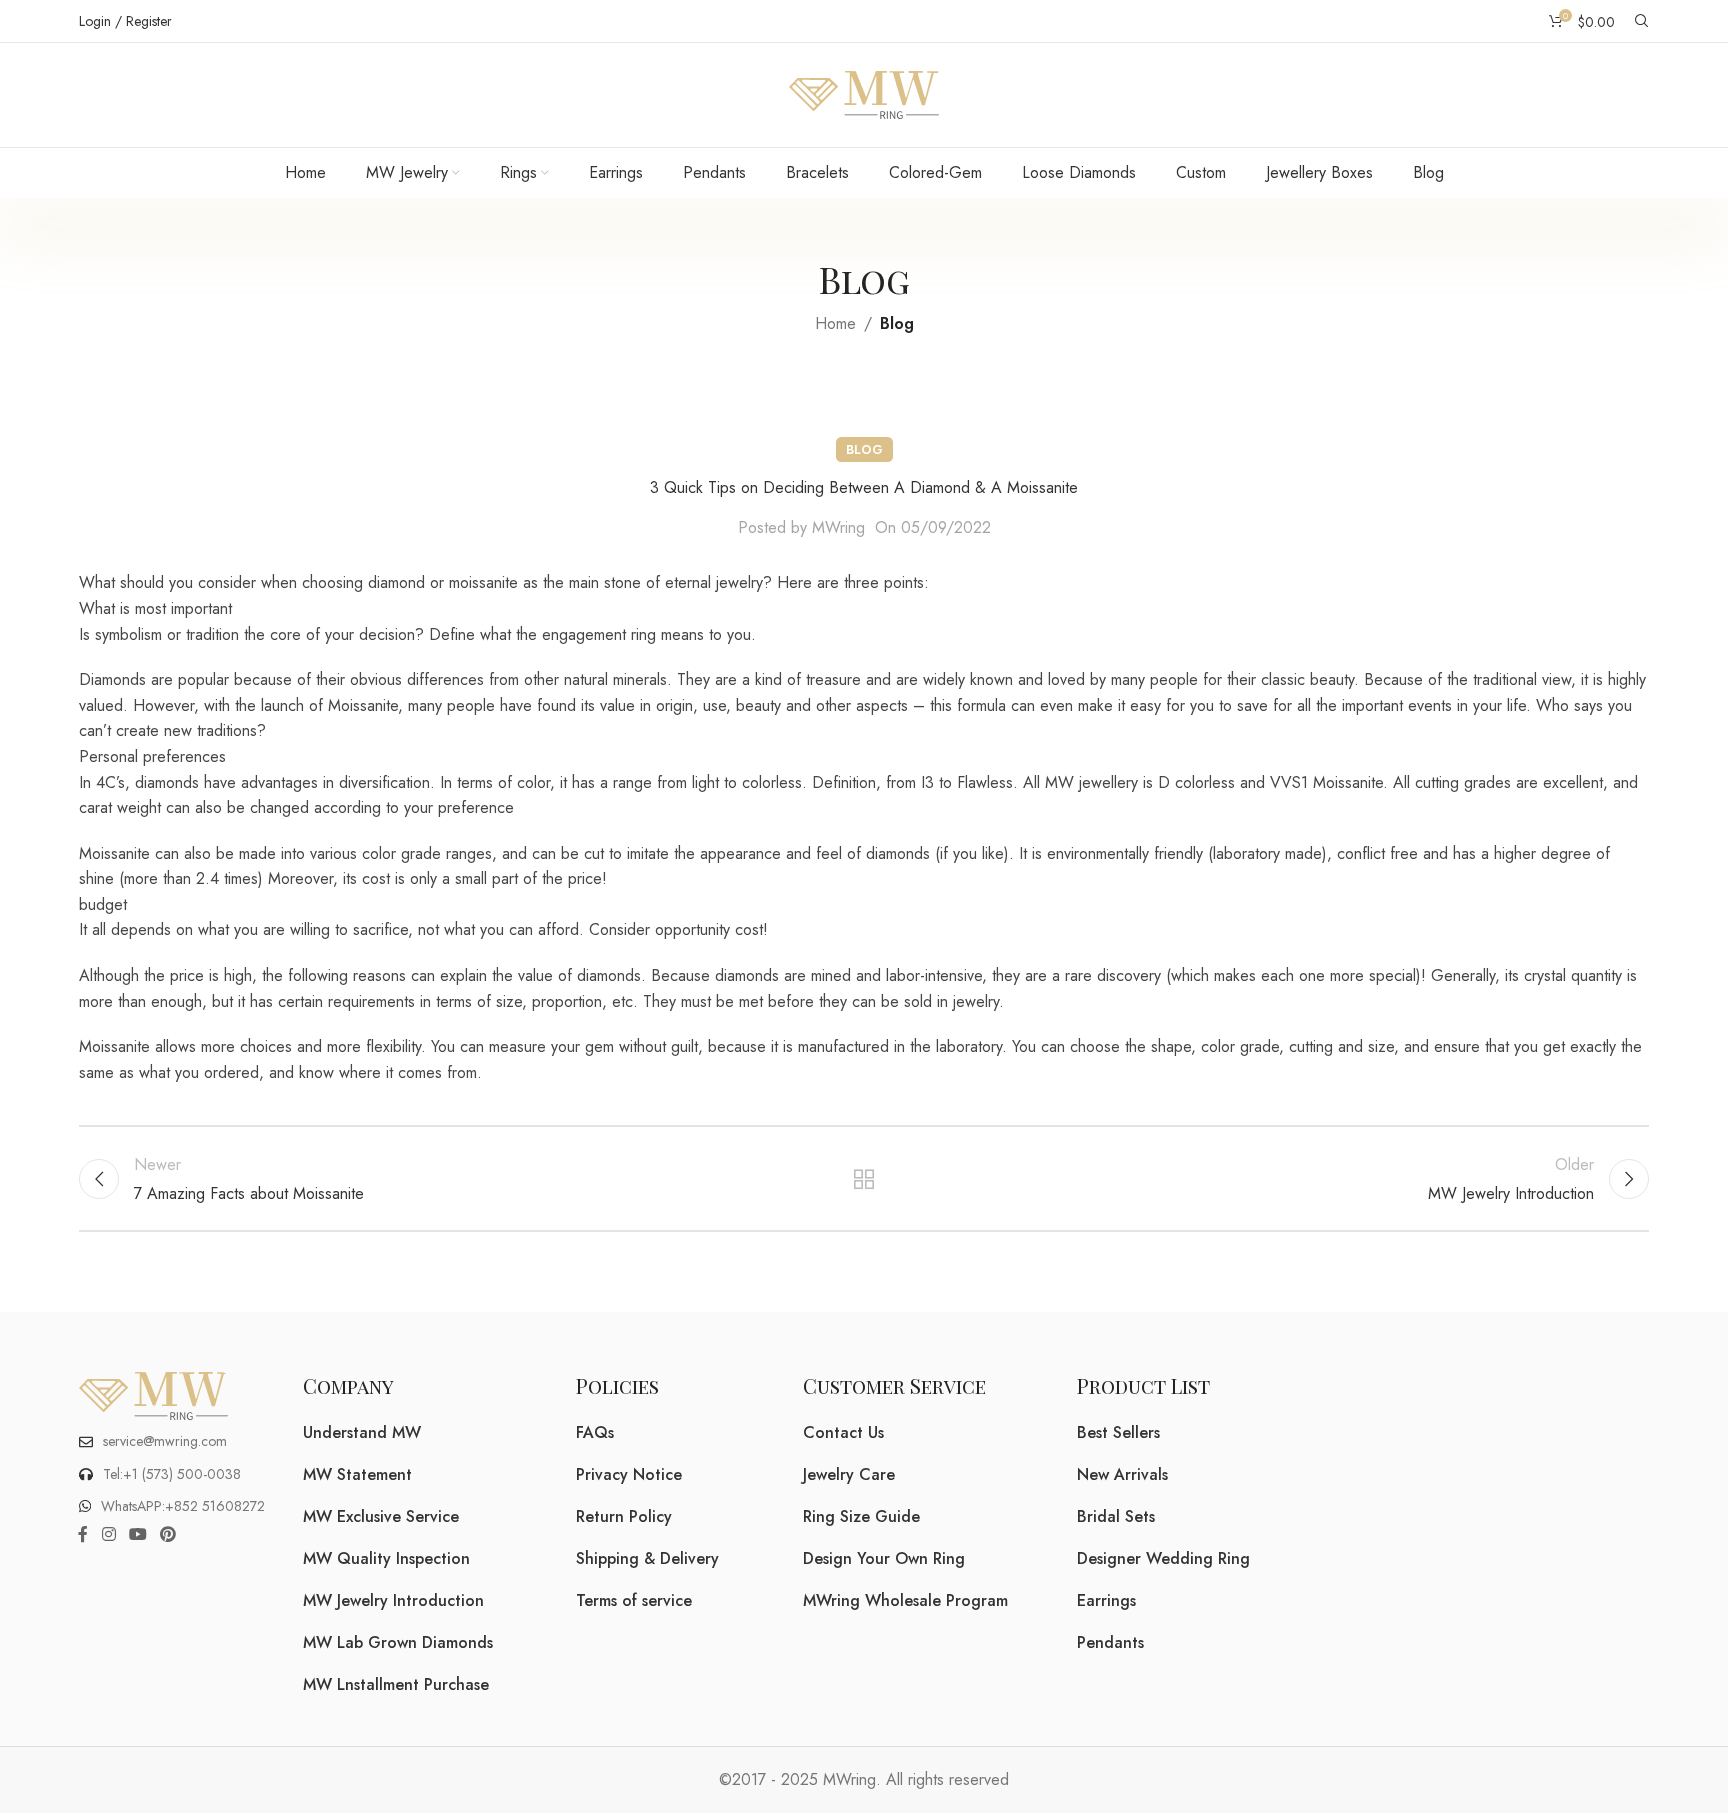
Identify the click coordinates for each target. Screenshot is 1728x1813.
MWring (838, 527)
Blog (897, 323)
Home (835, 323)
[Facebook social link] (83, 1535)
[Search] (1642, 21)
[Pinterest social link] (168, 1535)
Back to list (864, 1179)
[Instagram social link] (108, 1535)
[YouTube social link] (137, 1535)
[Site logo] (864, 93)
